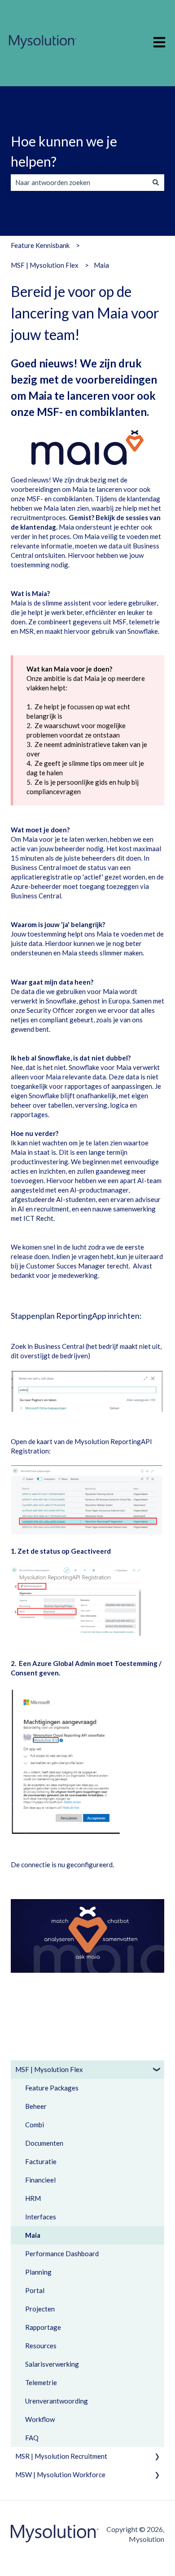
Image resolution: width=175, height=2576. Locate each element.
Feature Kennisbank (40, 245)
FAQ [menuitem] (32, 2438)
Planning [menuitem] (38, 2272)
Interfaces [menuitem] (41, 2217)
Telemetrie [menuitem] (41, 2382)
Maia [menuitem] (33, 2235)
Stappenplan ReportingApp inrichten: (76, 1316)
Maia (101, 265)
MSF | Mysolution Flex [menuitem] (49, 2069)
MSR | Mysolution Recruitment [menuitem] (61, 2456)
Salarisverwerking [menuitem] (52, 2364)
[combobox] (79, 183)
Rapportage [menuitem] (43, 2327)
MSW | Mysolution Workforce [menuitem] (60, 2474)
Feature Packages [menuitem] (52, 2088)
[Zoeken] (156, 183)
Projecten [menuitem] (40, 2309)
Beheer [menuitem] (36, 2106)
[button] (157, 2070)
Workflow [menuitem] (40, 2419)
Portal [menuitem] (35, 2290)
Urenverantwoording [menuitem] (57, 2401)
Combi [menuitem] (35, 2125)
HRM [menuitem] (33, 2198)
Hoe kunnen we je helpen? (64, 151)
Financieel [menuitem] (40, 2180)
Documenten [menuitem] (44, 2143)
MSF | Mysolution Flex (45, 265)
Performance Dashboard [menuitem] (62, 2253)
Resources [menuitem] (41, 2346)
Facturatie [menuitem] (41, 2161)
